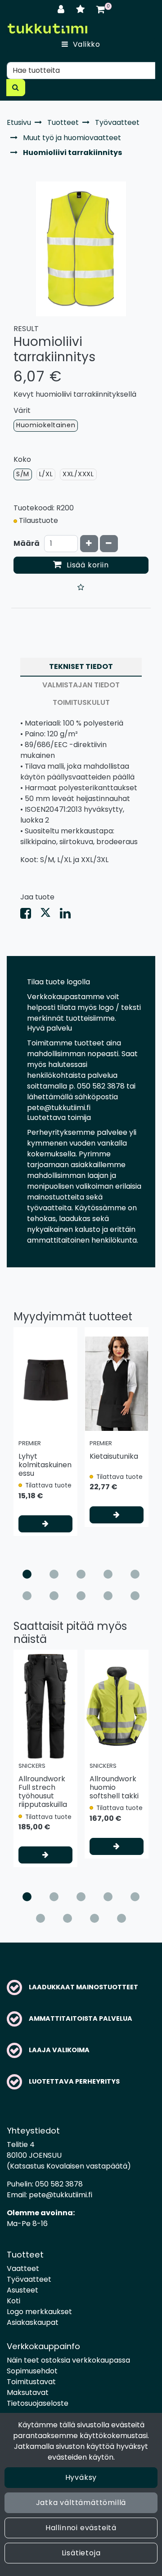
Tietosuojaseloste (38, 2403)
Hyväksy (81, 2477)
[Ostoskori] (101, 9)
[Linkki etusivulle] (47, 29)
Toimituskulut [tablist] (81, 702)
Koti (13, 2301)
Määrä (27, 543)
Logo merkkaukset (39, 2312)
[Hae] (16, 88)
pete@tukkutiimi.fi (61, 2195)
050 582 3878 (59, 2184)
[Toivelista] (82, 9)
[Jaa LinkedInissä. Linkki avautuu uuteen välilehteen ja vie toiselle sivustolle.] (69, 915)
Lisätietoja (81, 2553)
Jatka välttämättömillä (81, 2503)
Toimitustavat (31, 2382)
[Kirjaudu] (62, 9)
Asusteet (22, 2290)
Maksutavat (28, 2392)
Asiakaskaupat (33, 2322)
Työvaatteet (29, 2279)
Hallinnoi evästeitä (81, 2528)
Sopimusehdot (32, 2371)
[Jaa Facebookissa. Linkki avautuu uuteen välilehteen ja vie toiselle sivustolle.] (30, 915)
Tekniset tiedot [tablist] (81, 666)
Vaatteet (23, 2268)
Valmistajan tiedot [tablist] (81, 685)
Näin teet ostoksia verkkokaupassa (68, 2360)
